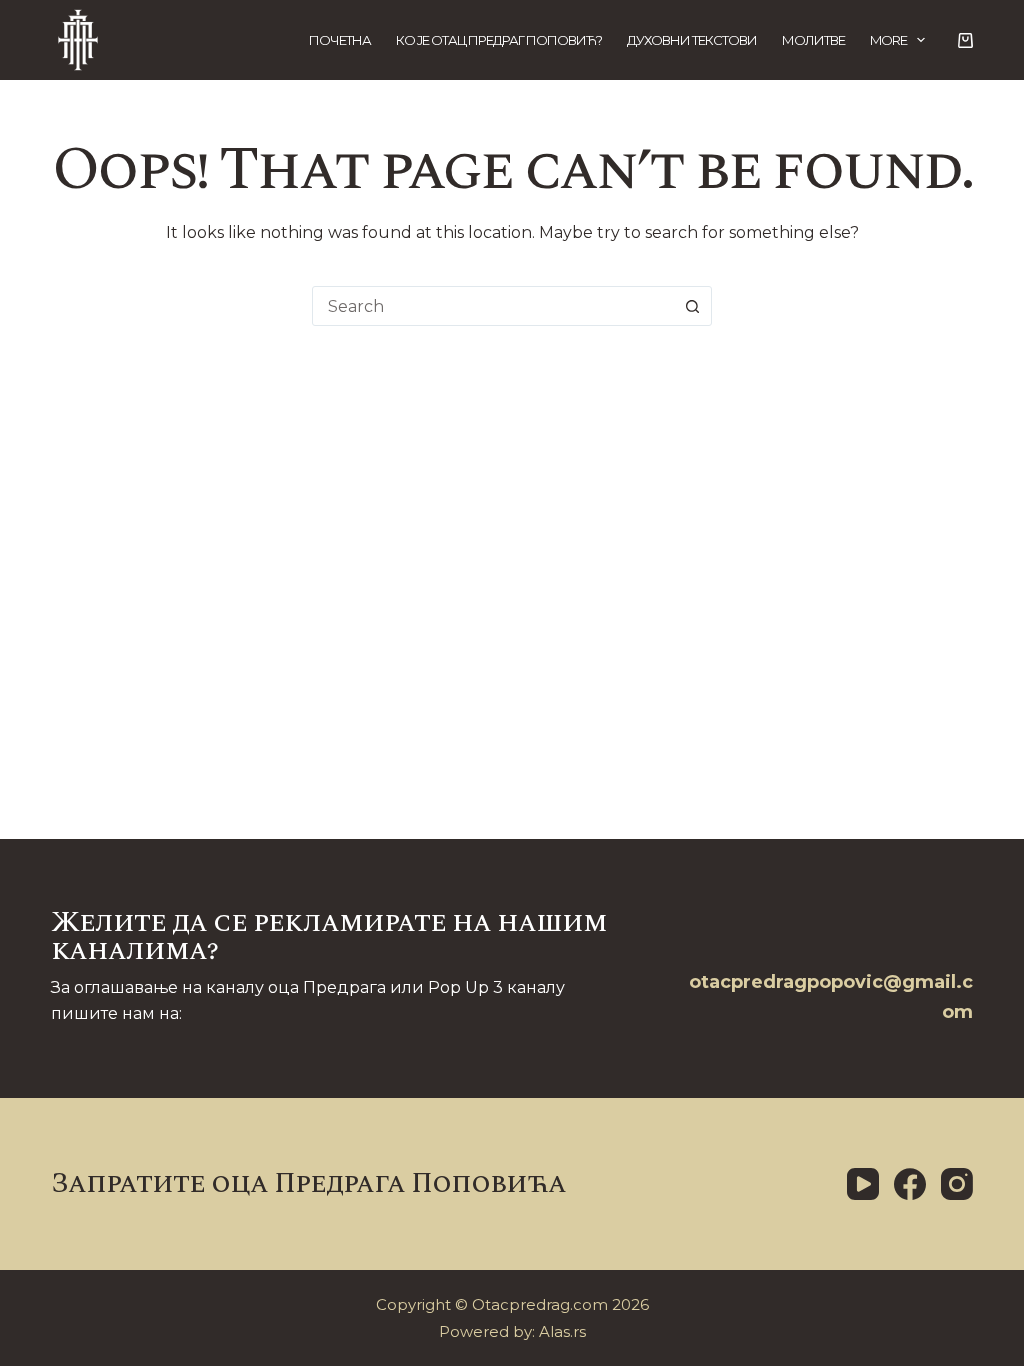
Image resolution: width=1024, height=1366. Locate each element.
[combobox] (493, 306)
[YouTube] (863, 1184)
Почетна (340, 40)
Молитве (813, 40)
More (888, 40)
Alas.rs (562, 1331)
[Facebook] (910, 1184)
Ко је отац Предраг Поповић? (499, 40)
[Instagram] (957, 1184)
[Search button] (692, 306)
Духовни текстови (692, 40)
